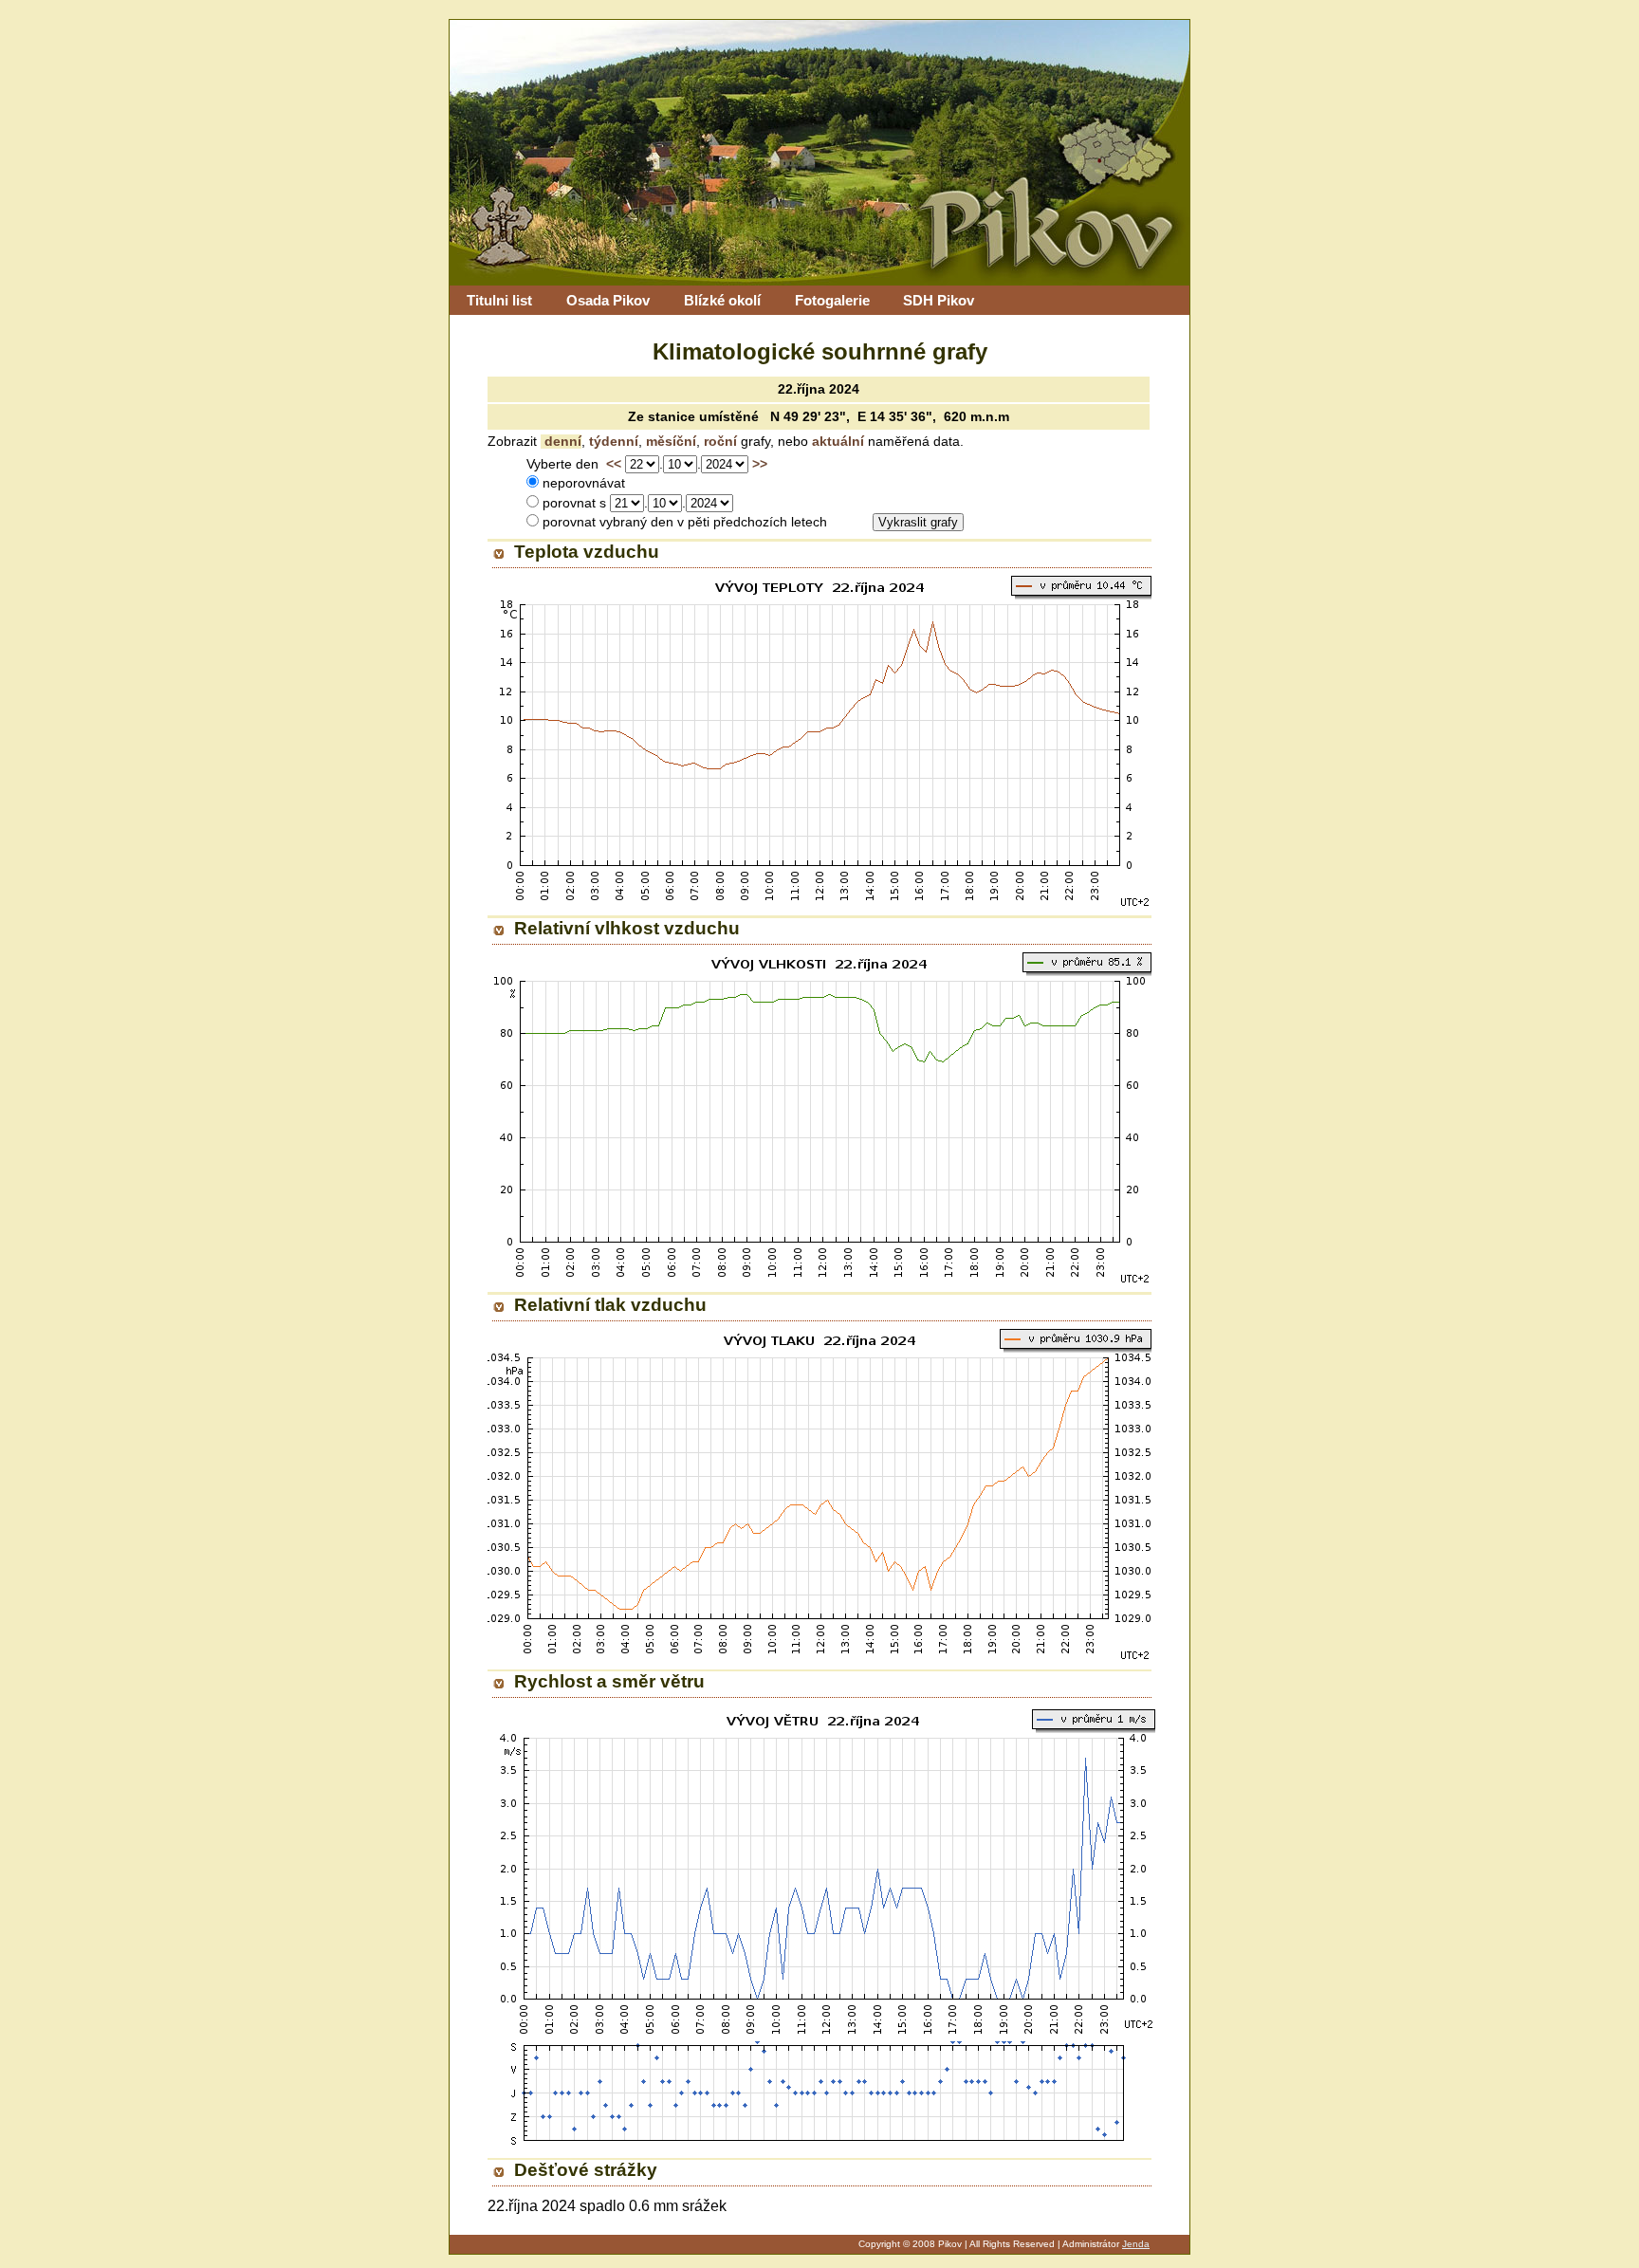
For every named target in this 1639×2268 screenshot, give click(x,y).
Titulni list (499, 300)
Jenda (1136, 2244)
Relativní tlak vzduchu (610, 1305)
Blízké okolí (722, 300)
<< (614, 464)
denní (561, 442)
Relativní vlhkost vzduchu (627, 928)
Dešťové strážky (586, 2170)
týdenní (612, 442)
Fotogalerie (832, 300)
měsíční (669, 442)
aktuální (836, 442)
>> (760, 464)
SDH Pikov (939, 300)
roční (718, 442)
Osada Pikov (608, 300)
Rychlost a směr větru (609, 1681)
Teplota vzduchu (587, 552)
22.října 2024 (819, 389)
